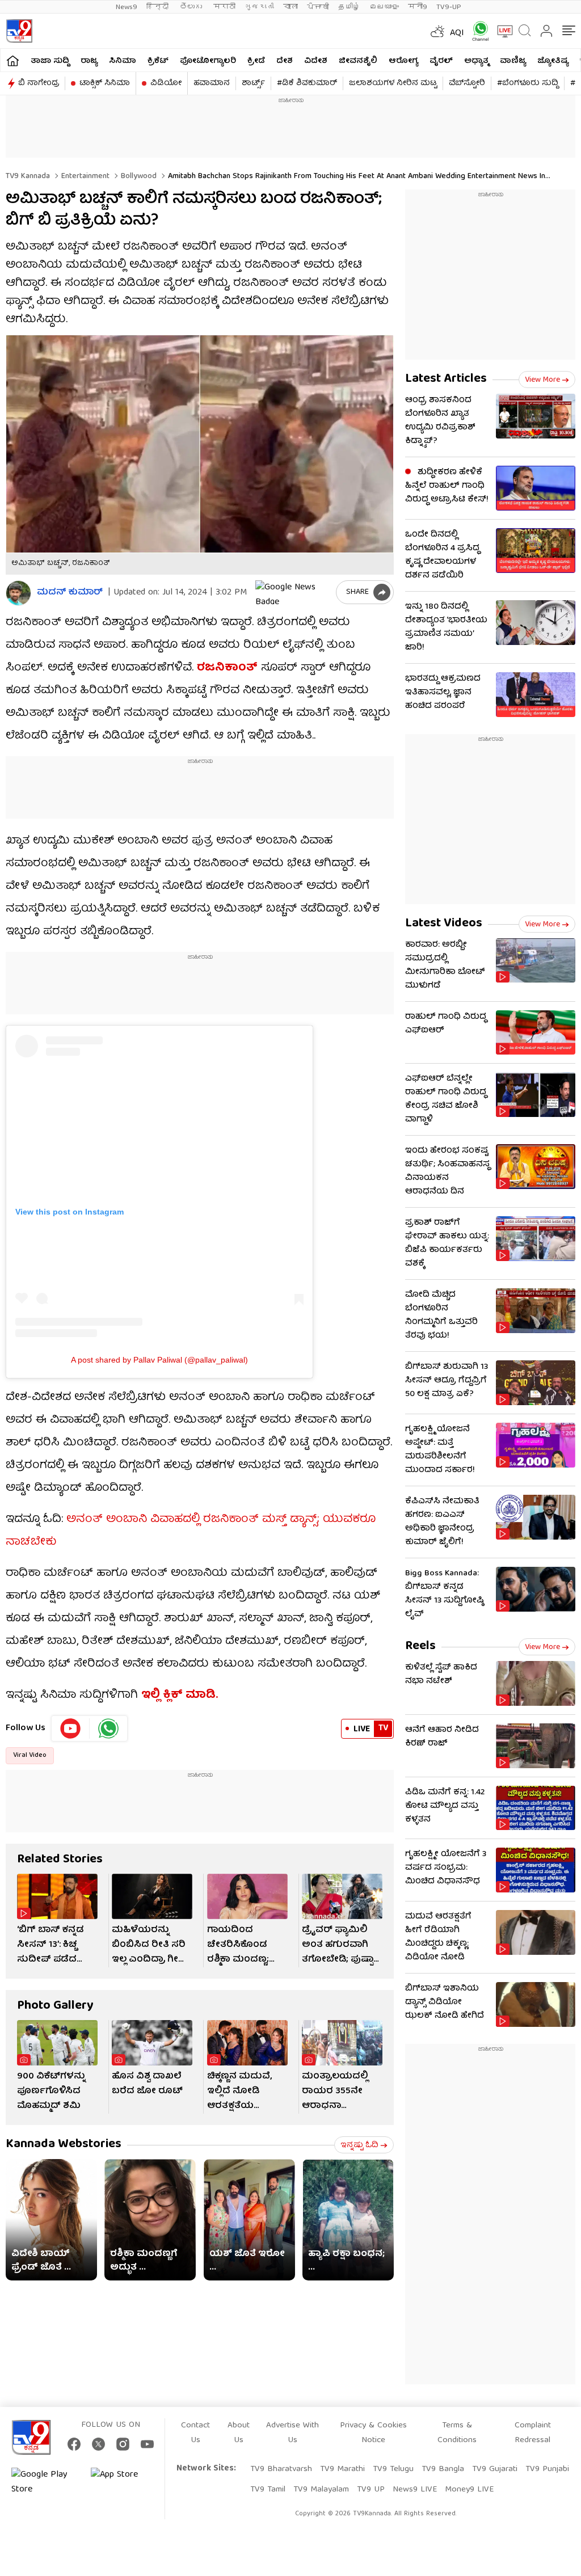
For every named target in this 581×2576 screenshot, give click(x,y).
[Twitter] (98, 2444)
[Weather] (436, 31)
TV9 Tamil (268, 2490)
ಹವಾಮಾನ (212, 83)
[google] (293, 592)
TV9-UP (449, 7)
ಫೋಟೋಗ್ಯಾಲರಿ (208, 61)
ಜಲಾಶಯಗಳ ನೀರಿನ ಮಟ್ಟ (393, 83)
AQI (457, 33)
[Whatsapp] (477, 31)
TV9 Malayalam (321, 2490)
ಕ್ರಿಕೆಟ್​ (158, 61)
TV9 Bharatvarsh (281, 2469)
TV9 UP (371, 2490)
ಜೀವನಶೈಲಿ (358, 61)
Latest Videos (444, 924)
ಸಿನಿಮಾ (123, 61)
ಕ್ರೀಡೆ (256, 61)
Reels (420, 1647)
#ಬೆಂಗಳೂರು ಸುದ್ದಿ (528, 83)
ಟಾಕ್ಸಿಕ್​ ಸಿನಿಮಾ (105, 83)
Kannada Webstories (64, 2145)
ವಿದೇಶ (316, 61)
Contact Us (195, 2433)
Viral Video (30, 1755)
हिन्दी (159, 7)
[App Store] (125, 2482)
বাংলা (290, 7)
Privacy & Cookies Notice (373, 2433)
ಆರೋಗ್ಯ (403, 61)
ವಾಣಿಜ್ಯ (513, 61)
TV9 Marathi (342, 2469)
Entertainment (84, 176)
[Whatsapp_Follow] (108, 1728)
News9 (127, 7)
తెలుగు (192, 7)
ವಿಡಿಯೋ (166, 83)
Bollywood (138, 176)
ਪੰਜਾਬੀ (318, 7)
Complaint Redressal (533, 2433)
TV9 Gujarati (495, 2469)
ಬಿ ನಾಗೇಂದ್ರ (39, 83)
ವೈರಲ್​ (441, 61)
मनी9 (418, 7)
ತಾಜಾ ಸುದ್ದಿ (50, 61)
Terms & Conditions (457, 2433)
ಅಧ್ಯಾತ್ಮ (476, 61)
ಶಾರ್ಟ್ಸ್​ (253, 83)
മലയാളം (384, 7)
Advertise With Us (292, 2433)
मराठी (224, 7)
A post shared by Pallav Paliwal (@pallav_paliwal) (159, 1360)
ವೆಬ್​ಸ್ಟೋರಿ (467, 83)
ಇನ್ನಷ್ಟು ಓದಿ (359, 2145)
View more (542, 380)
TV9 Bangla (443, 2469)
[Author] (18, 593)
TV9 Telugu (393, 2469)
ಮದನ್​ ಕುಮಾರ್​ (70, 593)
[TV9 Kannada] (19, 31)
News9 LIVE (415, 2490)
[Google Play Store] (45, 2482)
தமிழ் (349, 7)
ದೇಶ (285, 61)
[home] (13, 60)
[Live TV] (501, 31)
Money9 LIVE (469, 2490)
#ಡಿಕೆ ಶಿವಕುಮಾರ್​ (307, 83)
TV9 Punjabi (547, 2469)
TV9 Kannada (28, 176)
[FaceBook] (74, 2444)
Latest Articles (446, 379)
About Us (239, 2433)
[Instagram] (123, 2444)
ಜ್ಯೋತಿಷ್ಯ (553, 61)
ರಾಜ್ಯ (89, 61)
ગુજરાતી (259, 7)
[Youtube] (71, 1728)
